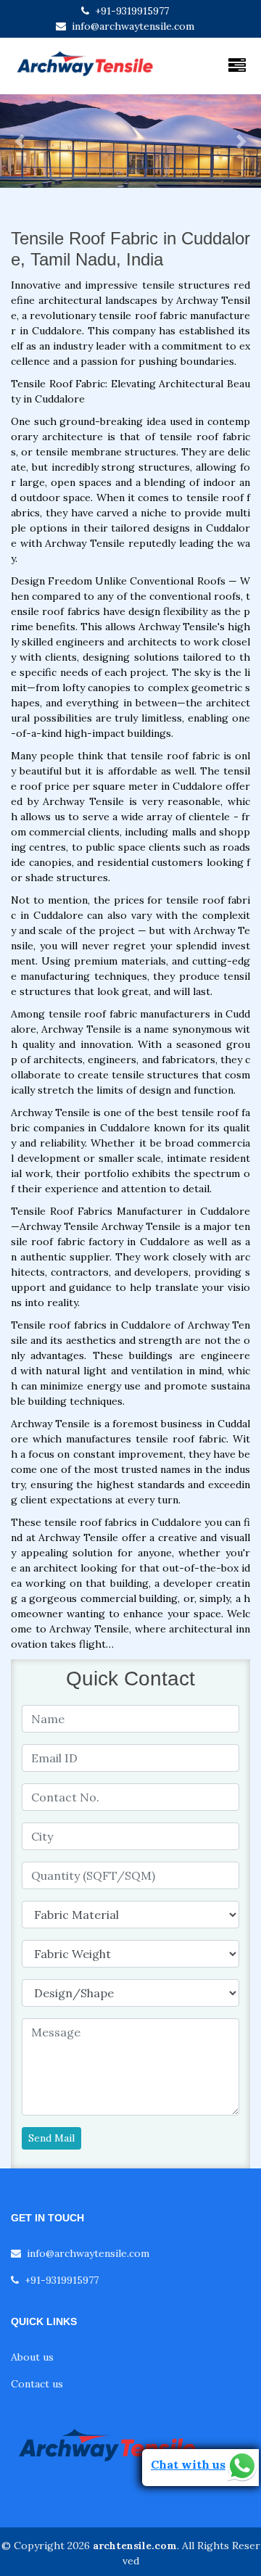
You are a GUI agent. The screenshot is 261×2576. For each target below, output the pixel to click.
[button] (20, 141)
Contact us (37, 2384)
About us (32, 2357)
